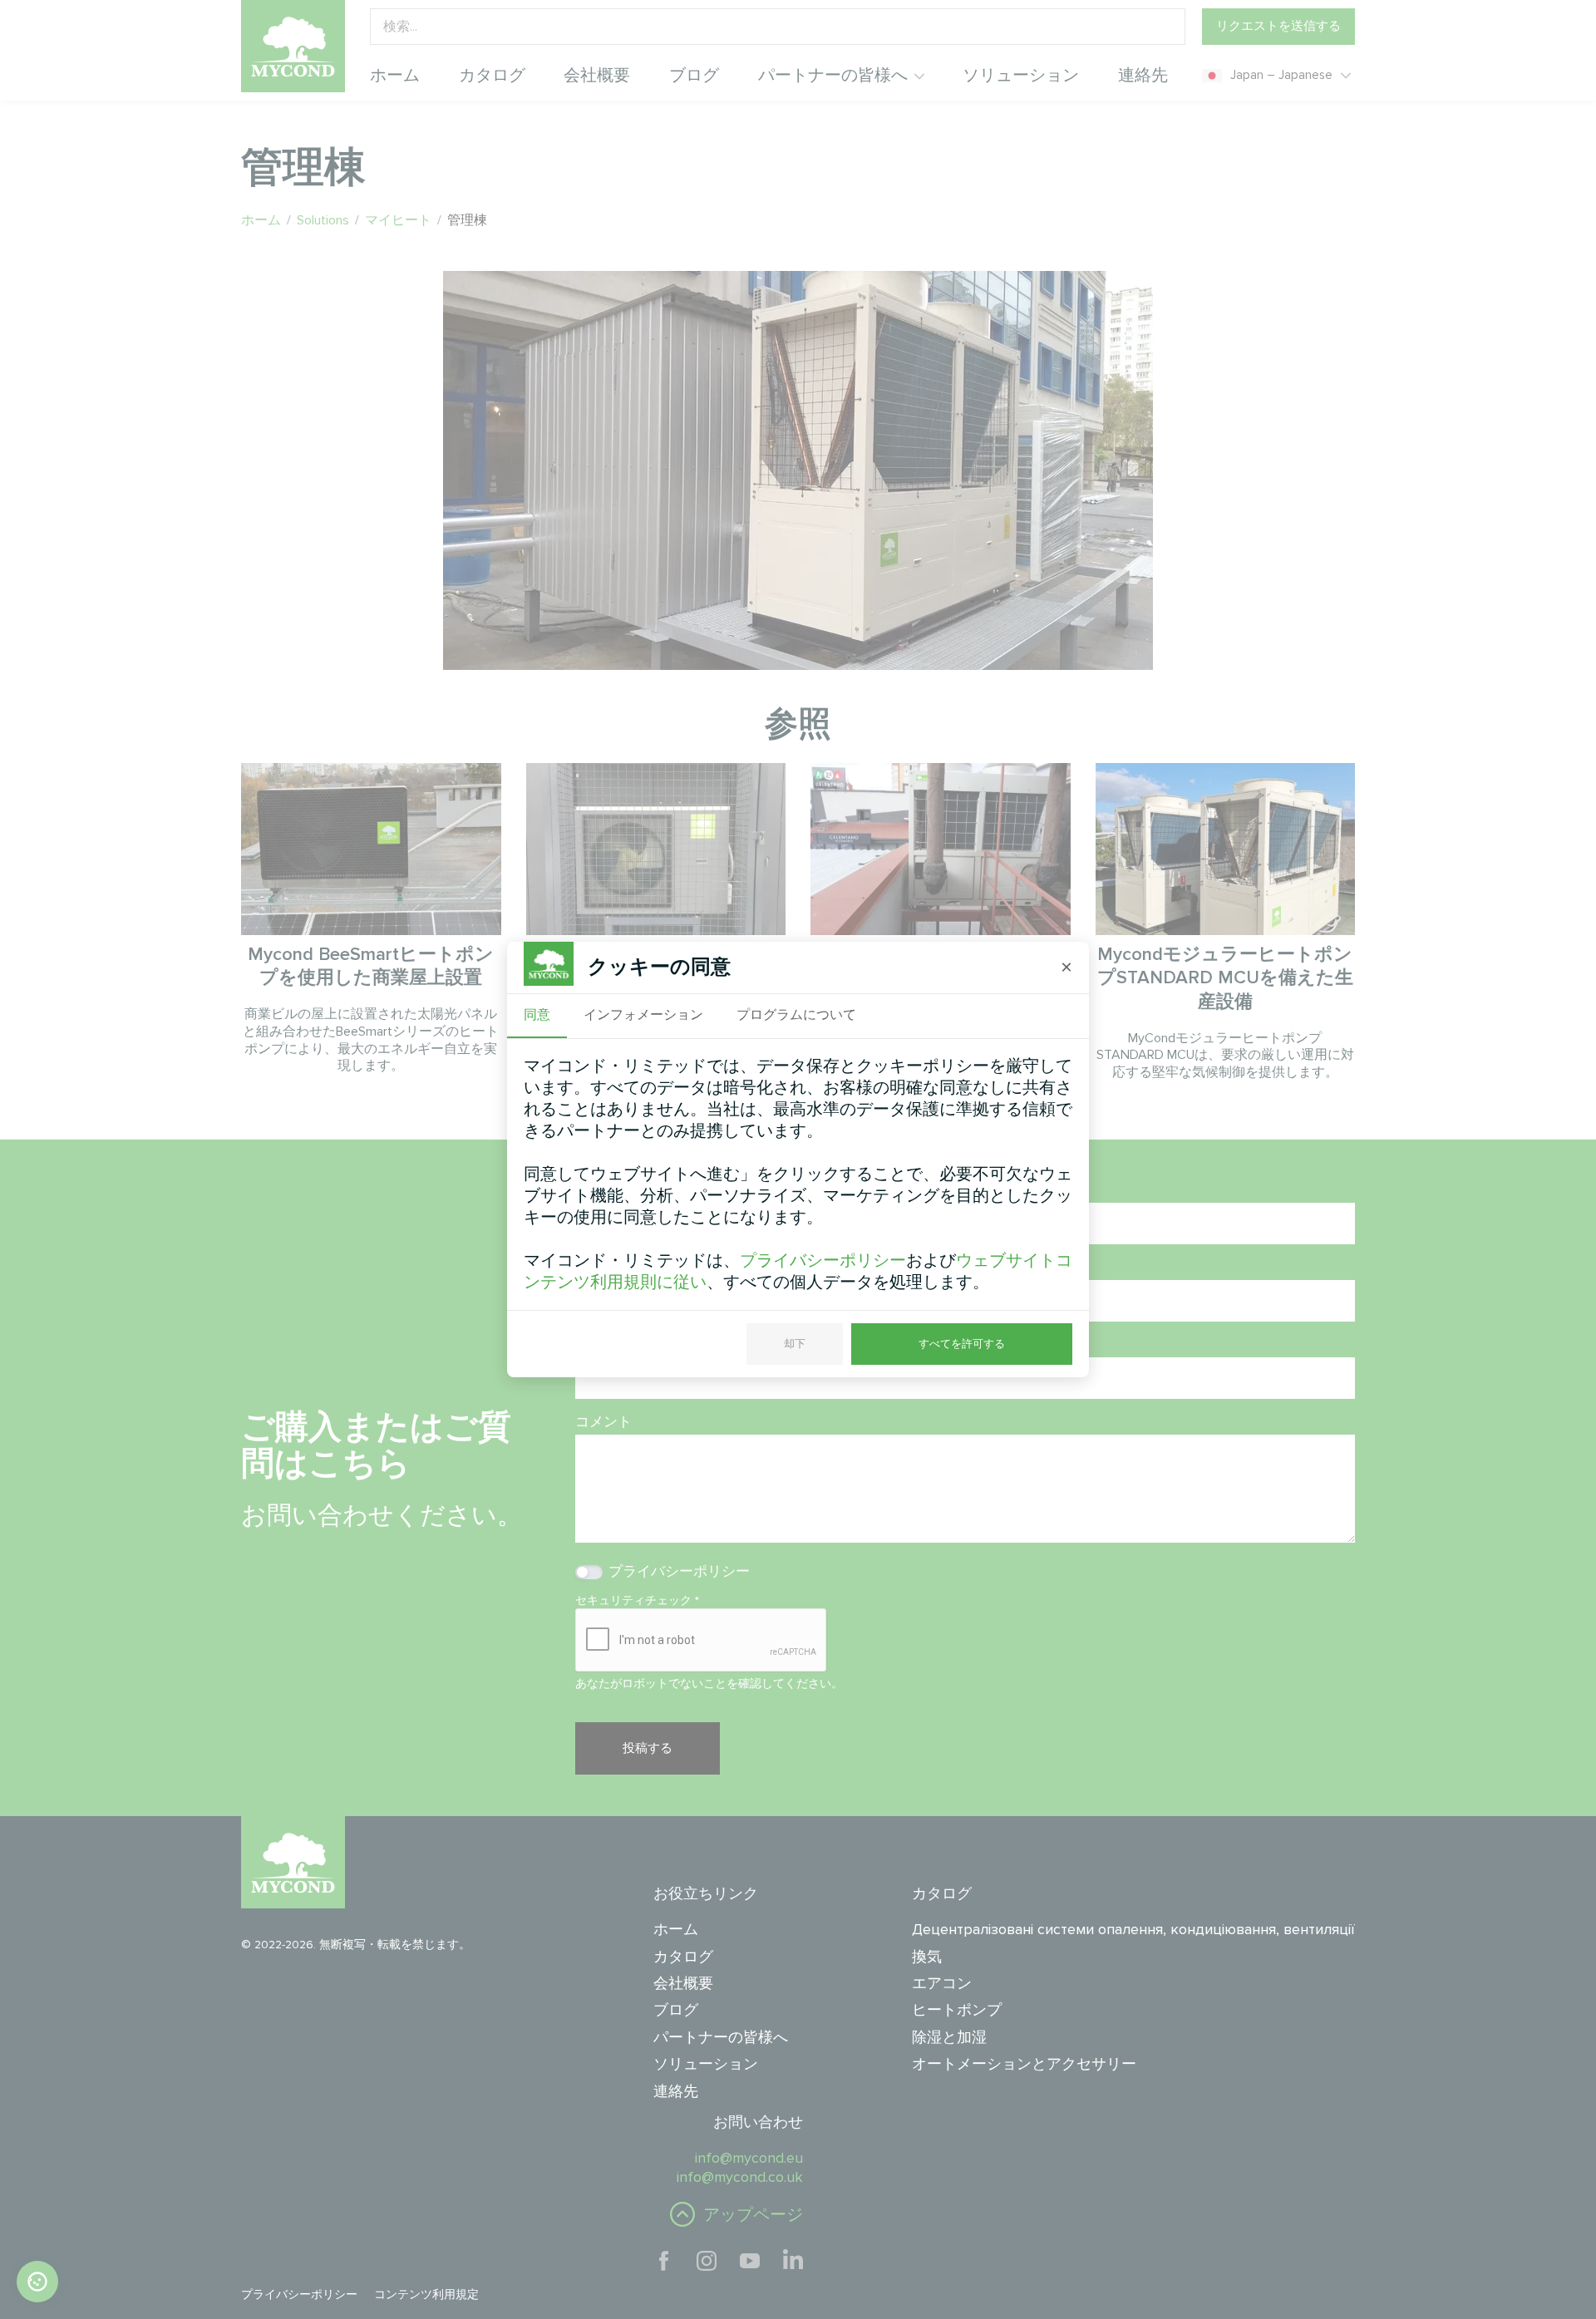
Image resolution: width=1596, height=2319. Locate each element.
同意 (537, 1014)
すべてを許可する (962, 1344)
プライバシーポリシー (823, 1261)
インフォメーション (643, 1014)
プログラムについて (796, 1014)
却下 (795, 1344)
